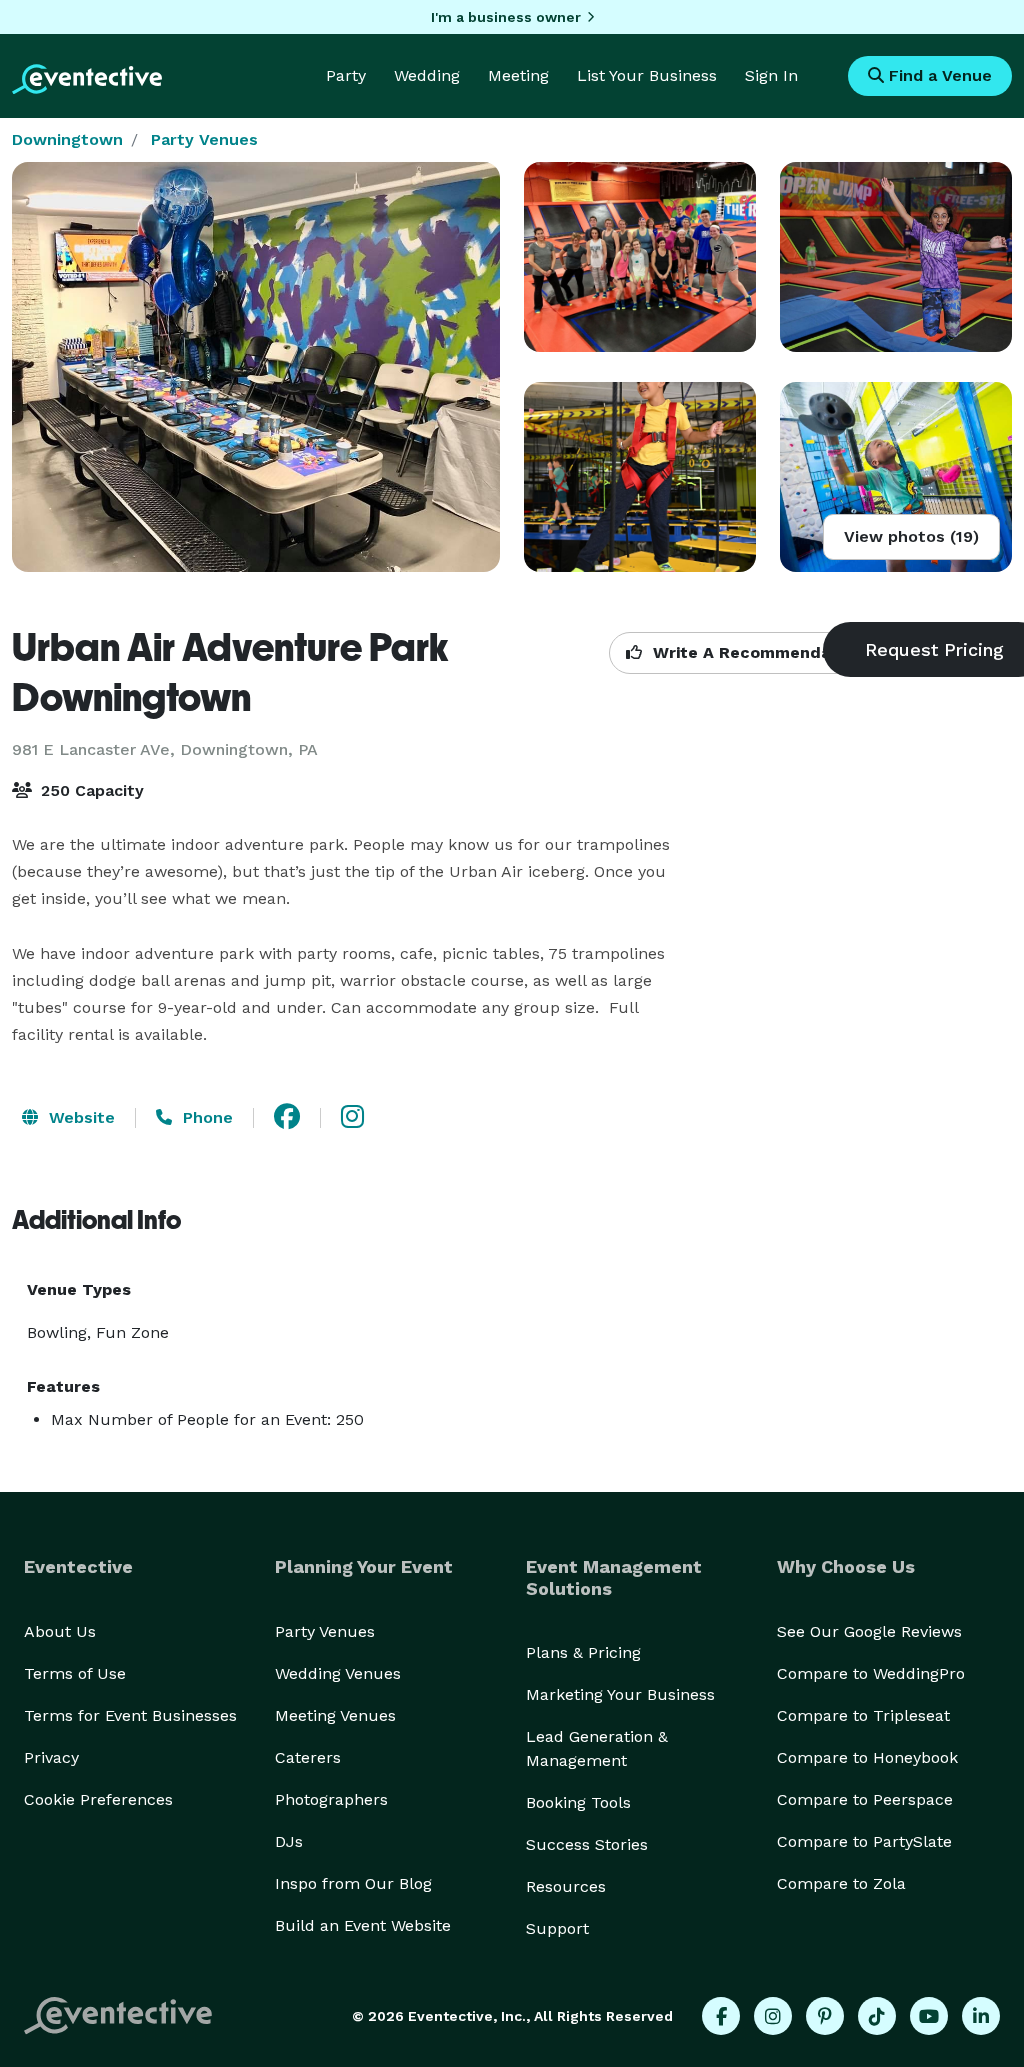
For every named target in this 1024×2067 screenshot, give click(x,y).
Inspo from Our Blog (353, 1883)
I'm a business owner (506, 17)
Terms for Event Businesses (130, 1715)
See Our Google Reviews (869, 1631)
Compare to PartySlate (864, 1841)
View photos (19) (911, 536)
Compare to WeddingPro (871, 1673)
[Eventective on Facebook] (721, 2016)
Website (79, 1117)
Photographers (331, 1799)
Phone (205, 1117)
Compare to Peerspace (865, 1799)
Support (557, 1928)
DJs (289, 1841)
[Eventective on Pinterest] (825, 2016)
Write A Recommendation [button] (755, 652)
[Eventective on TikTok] (877, 2016)
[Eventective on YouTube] (929, 2016)
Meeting (518, 75)
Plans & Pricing (583, 1652)
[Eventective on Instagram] (773, 2016)
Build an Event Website (363, 1925)
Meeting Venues (335, 1715)
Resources (566, 1886)
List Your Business (647, 75)
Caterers (308, 1757)
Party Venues (204, 139)
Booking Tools (578, 1802)
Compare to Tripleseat (863, 1715)
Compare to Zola (841, 1883)
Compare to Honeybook (867, 1757)
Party (346, 75)
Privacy (51, 1757)
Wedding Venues (338, 1673)
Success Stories (587, 1844)
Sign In (771, 75)
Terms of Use (75, 1673)
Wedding (427, 75)
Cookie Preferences (98, 1799)
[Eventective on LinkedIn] (981, 2016)
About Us (60, 1631)
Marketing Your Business (620, 1694)
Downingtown (67, 139)
